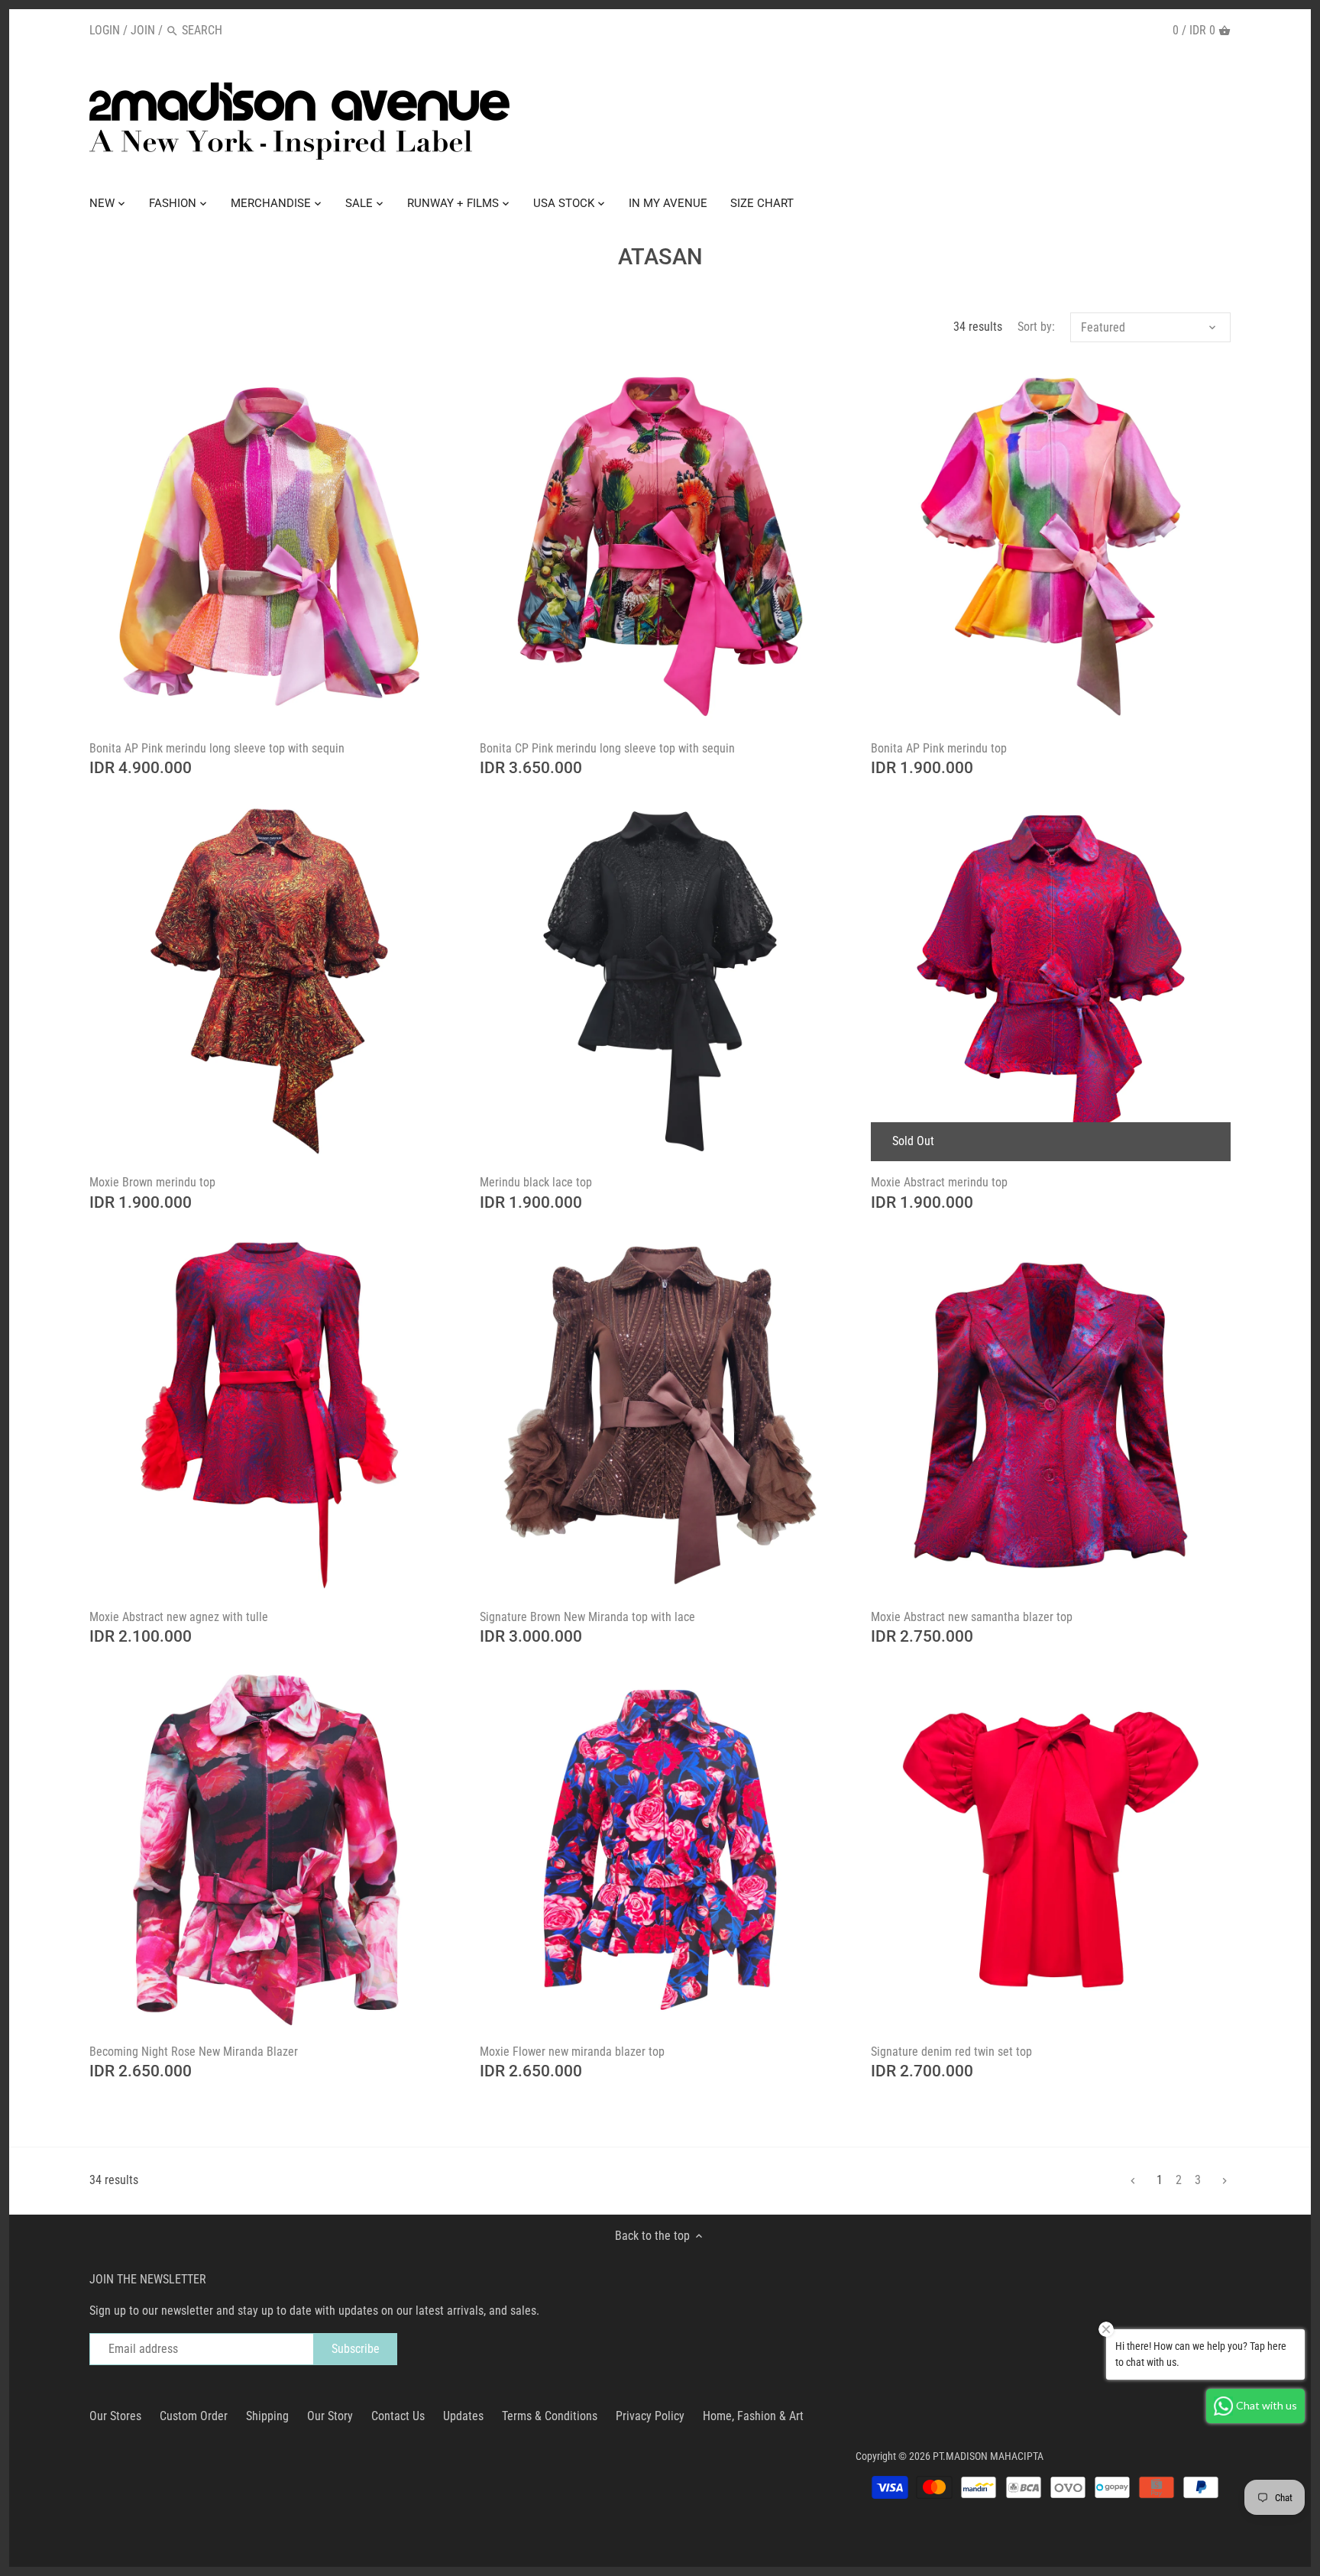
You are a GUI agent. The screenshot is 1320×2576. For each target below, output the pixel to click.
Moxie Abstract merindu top (939, 1182)
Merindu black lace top (536, 1182)
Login (105, 30)
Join (143, 30)
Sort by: (1036, 327)
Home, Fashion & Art (753, 2416)
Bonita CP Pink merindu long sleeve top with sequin (607, 748)
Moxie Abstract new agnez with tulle (179, 1617)
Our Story (330, 2416)
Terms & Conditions (550, 2416)
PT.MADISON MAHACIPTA (988, 2456)
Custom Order (194, 2416)
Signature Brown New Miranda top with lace (587, 1617)
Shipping (267, 2416)
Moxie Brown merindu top (152, 1182)
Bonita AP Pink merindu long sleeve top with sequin (217, 748)
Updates (463, 2416)
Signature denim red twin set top (951, 2052)
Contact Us (398, 2416)
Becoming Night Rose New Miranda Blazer (194, 2052)
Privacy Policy (650, 2416)
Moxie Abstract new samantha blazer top (972, 1617)
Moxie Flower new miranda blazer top (572, 2052)
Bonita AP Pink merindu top (939, 748)
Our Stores (115, 2416)
